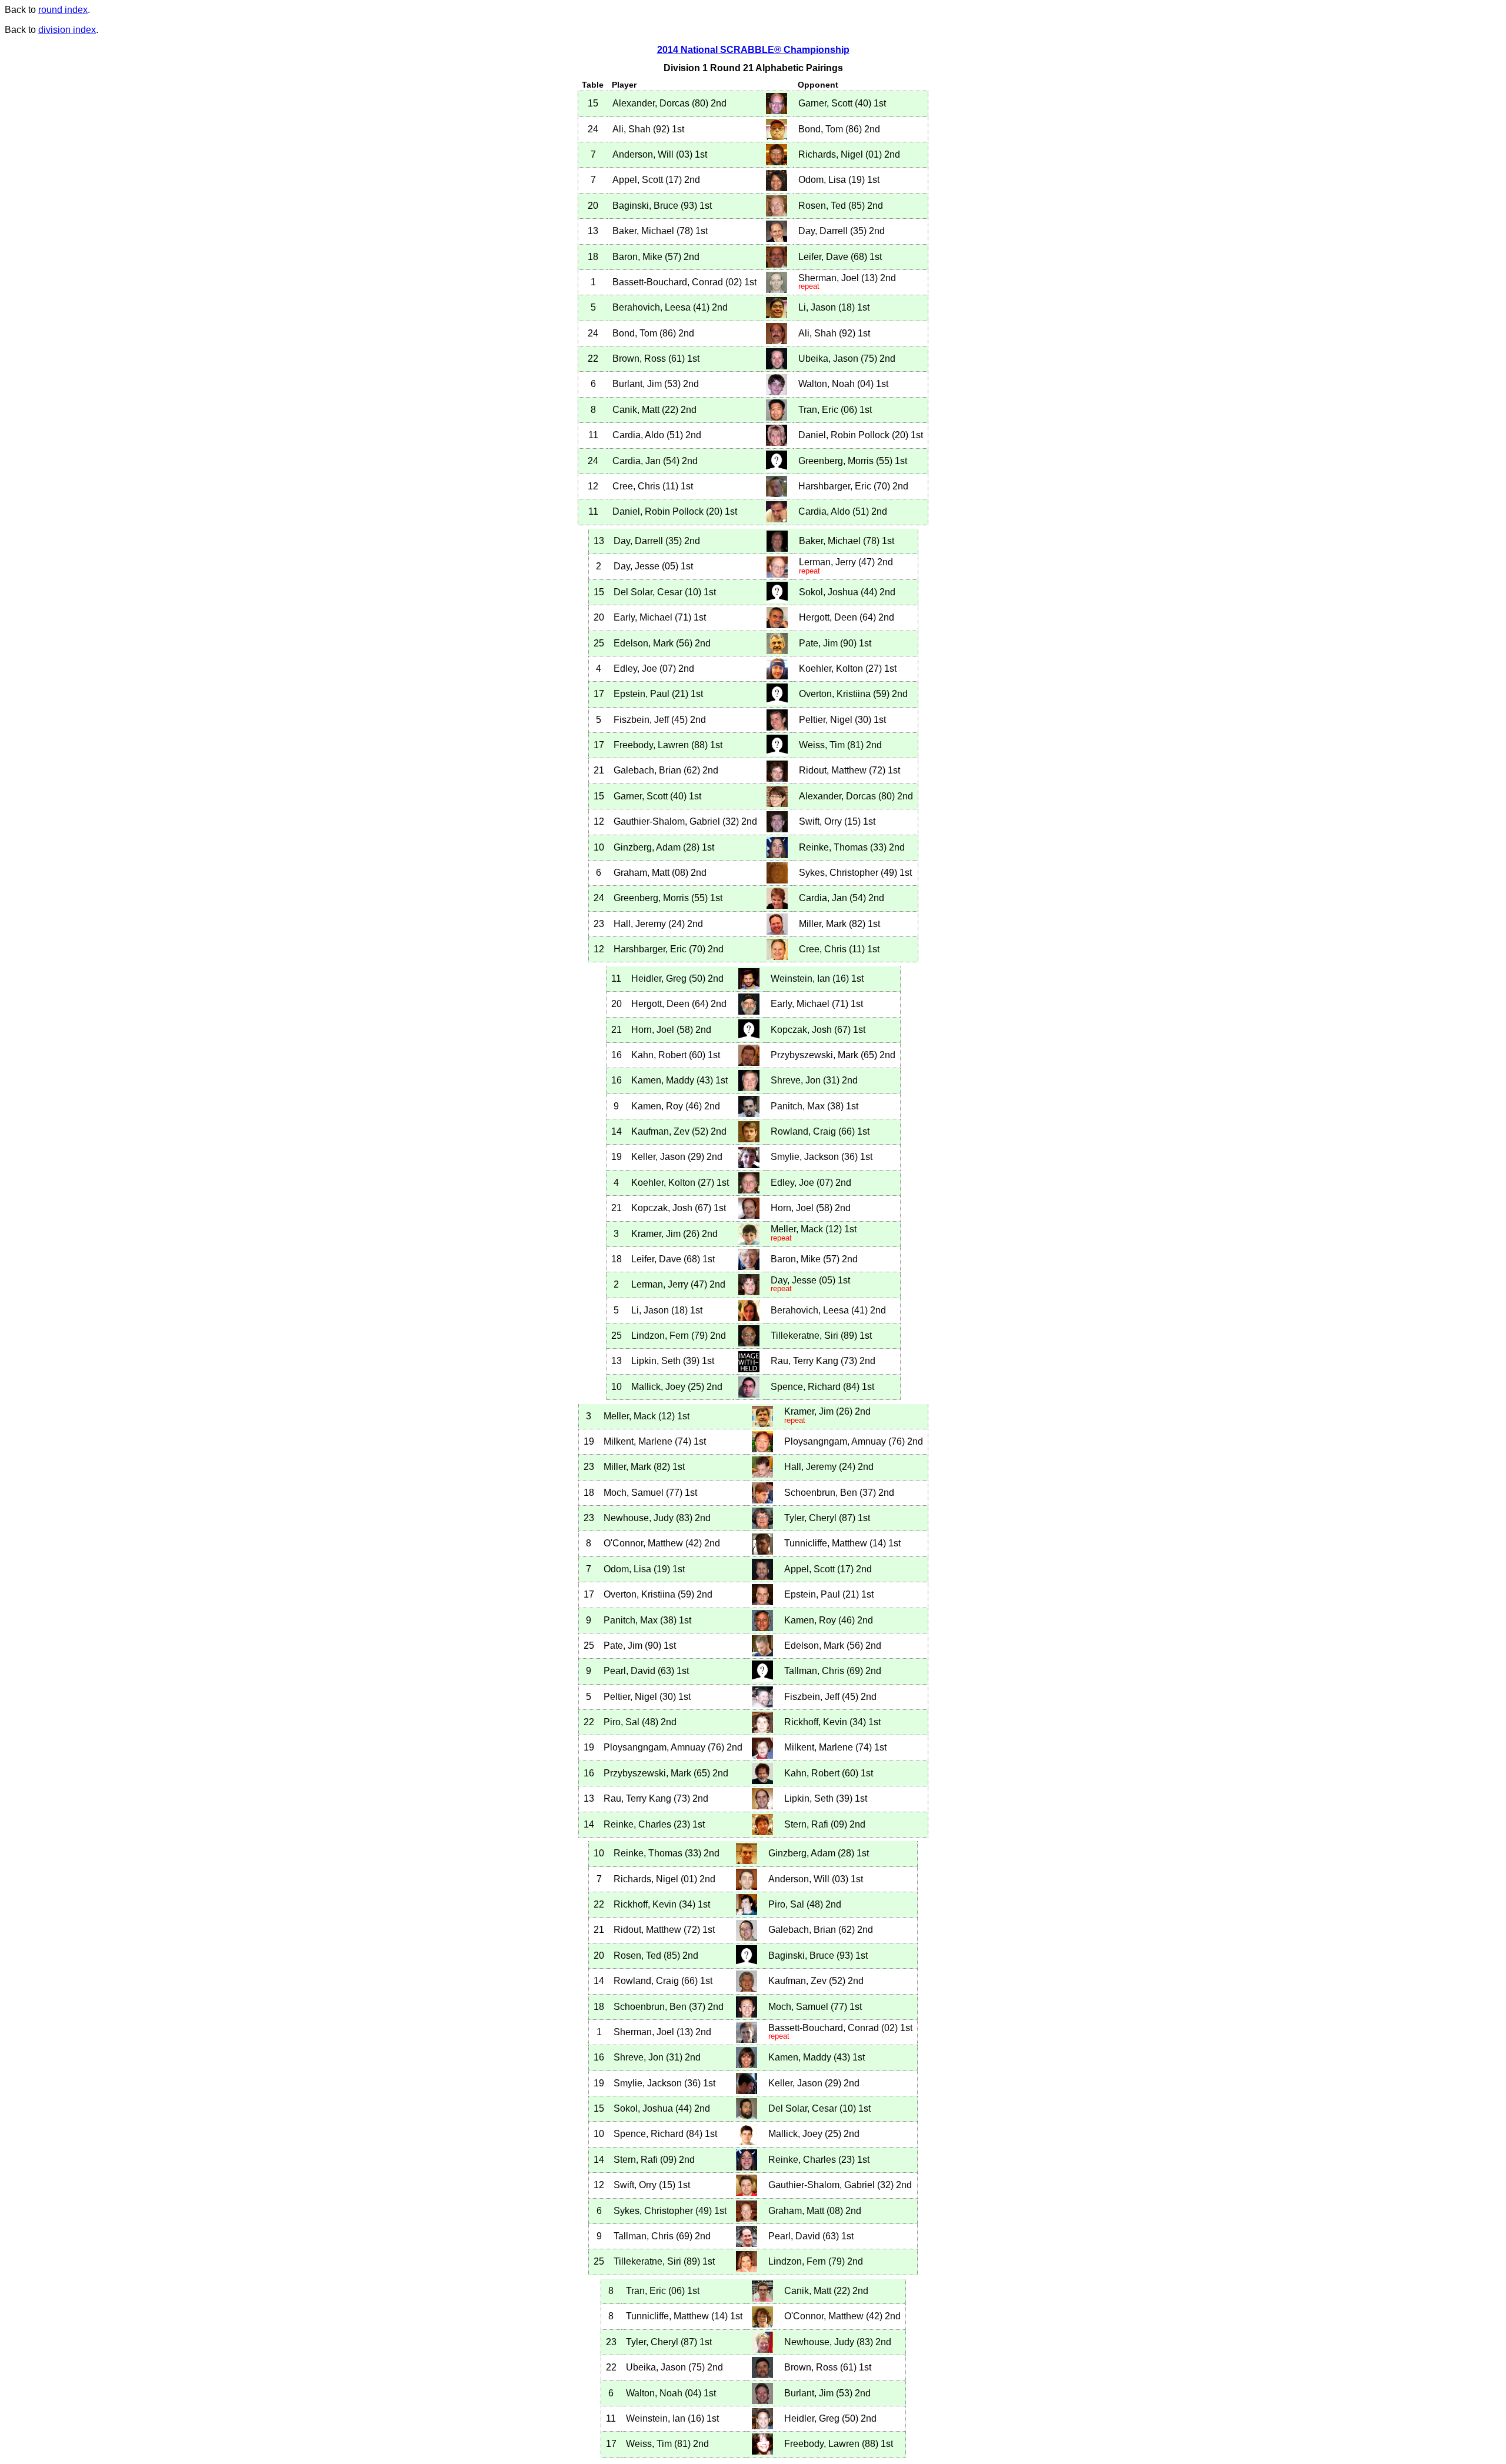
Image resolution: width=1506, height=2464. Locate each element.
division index (67, 30)
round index (63, 10)
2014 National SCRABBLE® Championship (753, 50)
